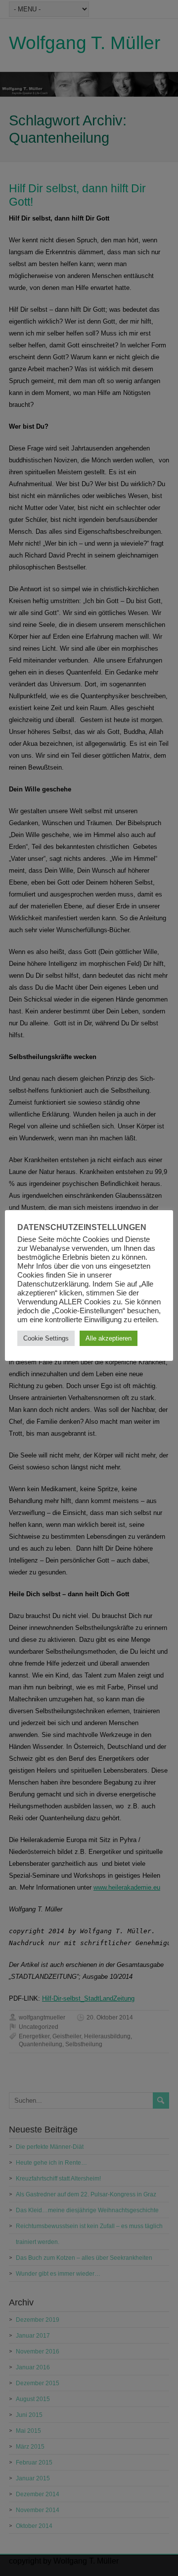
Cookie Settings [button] (46, 1338)
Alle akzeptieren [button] (109, 1338)
